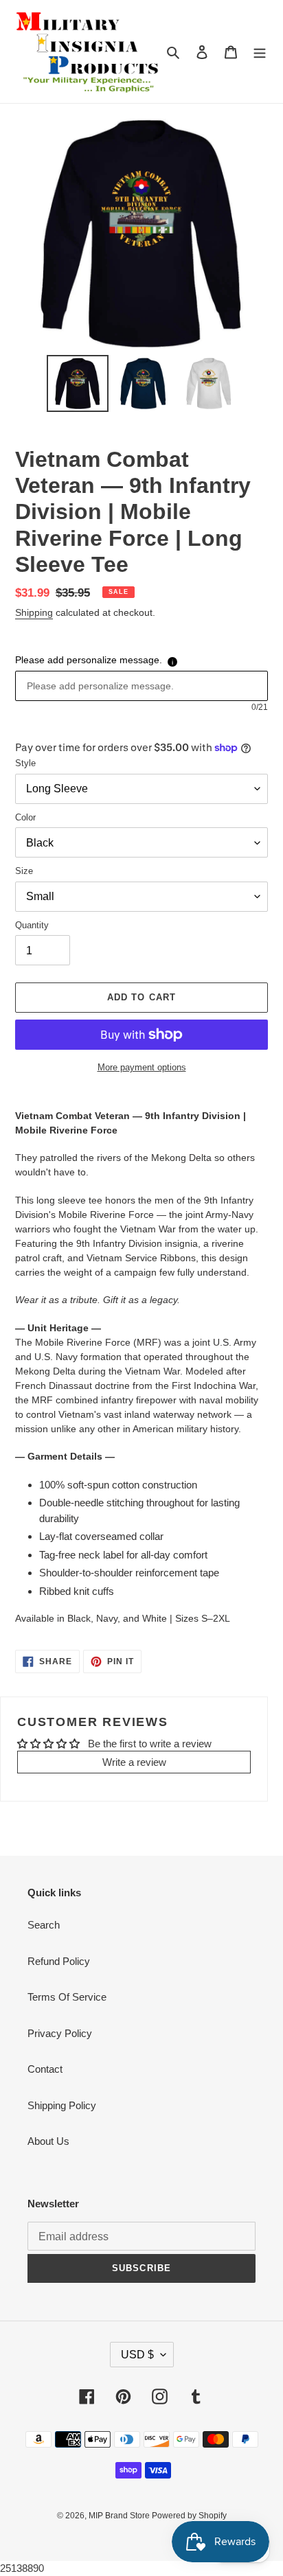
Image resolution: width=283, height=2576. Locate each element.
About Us (48, 2141)
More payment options (142, 1067)
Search (44, 1925)
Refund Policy (59, 1961)
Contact (45, 2069)
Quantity (32, 925)
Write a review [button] (134, 1762)
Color (25, 817)
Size (24, 871)
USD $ (137, 2355)
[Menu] (260, 52)
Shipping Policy (62, 2105)
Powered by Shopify (189, 2516)
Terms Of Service (67, 1997)
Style (25, 763)
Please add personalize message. (89, 660)
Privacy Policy (60, 2033)
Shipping (34, 612)
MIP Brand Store (120, 2516)
